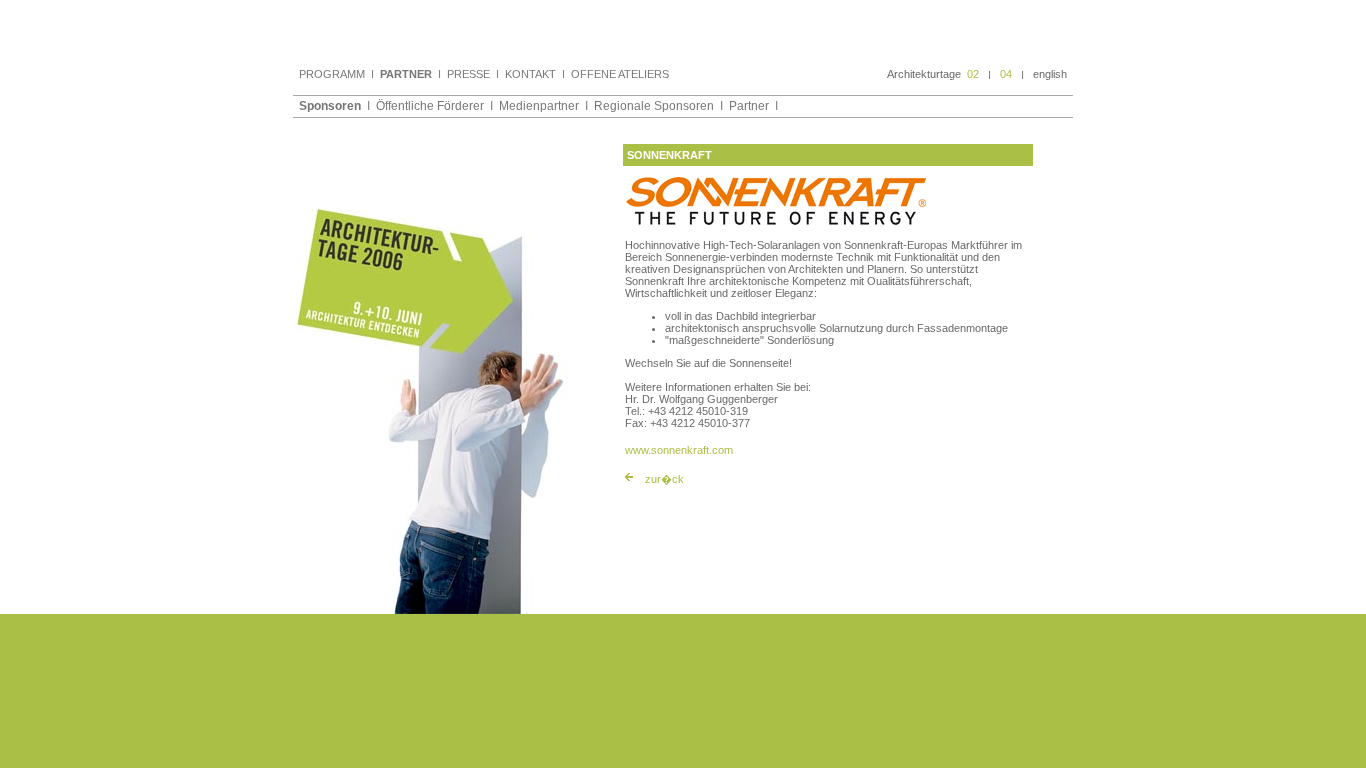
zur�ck (664, 479)
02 (973, 74)
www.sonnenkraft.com (679, 450)
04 (1006, 74)
